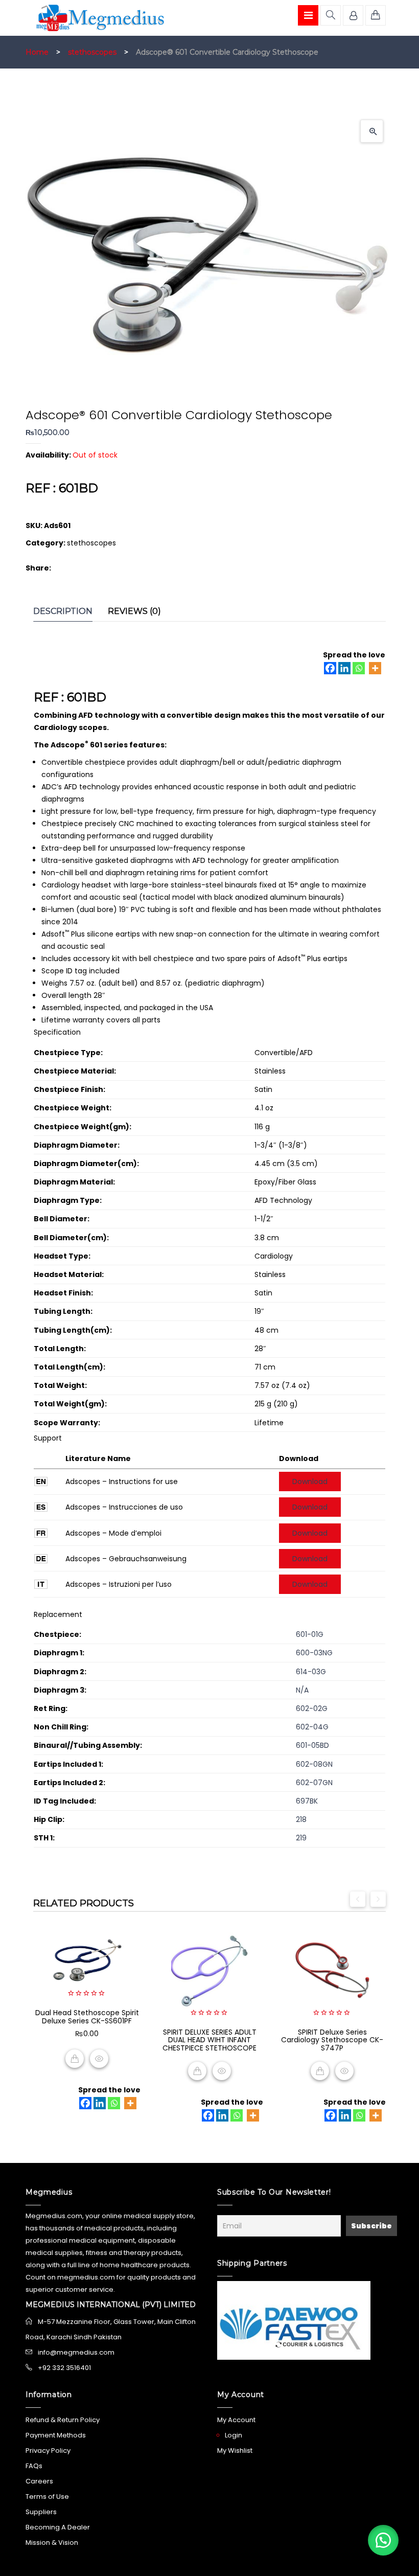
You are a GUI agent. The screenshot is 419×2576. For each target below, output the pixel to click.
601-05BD (312, 1745)
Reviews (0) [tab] (134, 611)
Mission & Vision (52, 2543)
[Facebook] (330, 668)
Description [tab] (63, 611)
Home (37, 52)
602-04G (312, 1727)
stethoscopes (92, 52)
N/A (302, 1690)
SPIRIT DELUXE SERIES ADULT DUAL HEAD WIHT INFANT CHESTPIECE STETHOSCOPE (209, 2040)
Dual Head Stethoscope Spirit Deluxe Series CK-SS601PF (87, 2016)
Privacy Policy (48, 2450)
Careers (39, 2481)
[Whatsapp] (359, 668)
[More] (375, 668)
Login (234, 2435)
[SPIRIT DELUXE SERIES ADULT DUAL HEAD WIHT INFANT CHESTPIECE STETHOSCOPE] (209, 1971)
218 (301, 1819)
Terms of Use (47, 2497)
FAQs (34, 2466)
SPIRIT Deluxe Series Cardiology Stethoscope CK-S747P (332, 2040)
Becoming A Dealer (58, 2527)
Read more (197, 2071)
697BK (307, 1801)
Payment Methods (56, 2435)
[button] (372, 131)
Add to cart (75, 2059)
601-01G (310, 1634)
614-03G (311, 1672)
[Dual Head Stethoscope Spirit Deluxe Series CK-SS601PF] (87, 1961)
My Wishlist (235, 2450)
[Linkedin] (344, 668)
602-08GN (314, 1764)
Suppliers (41, 2512)
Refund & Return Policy (63, 2420)
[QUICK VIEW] (99, 2059)
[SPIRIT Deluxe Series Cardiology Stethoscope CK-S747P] (332, 1971)
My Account (236, 2420)
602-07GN (314, 1783)
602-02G (312, 1708)
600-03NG (314, 1653)
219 (301, 1838)
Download (310, 1481)
